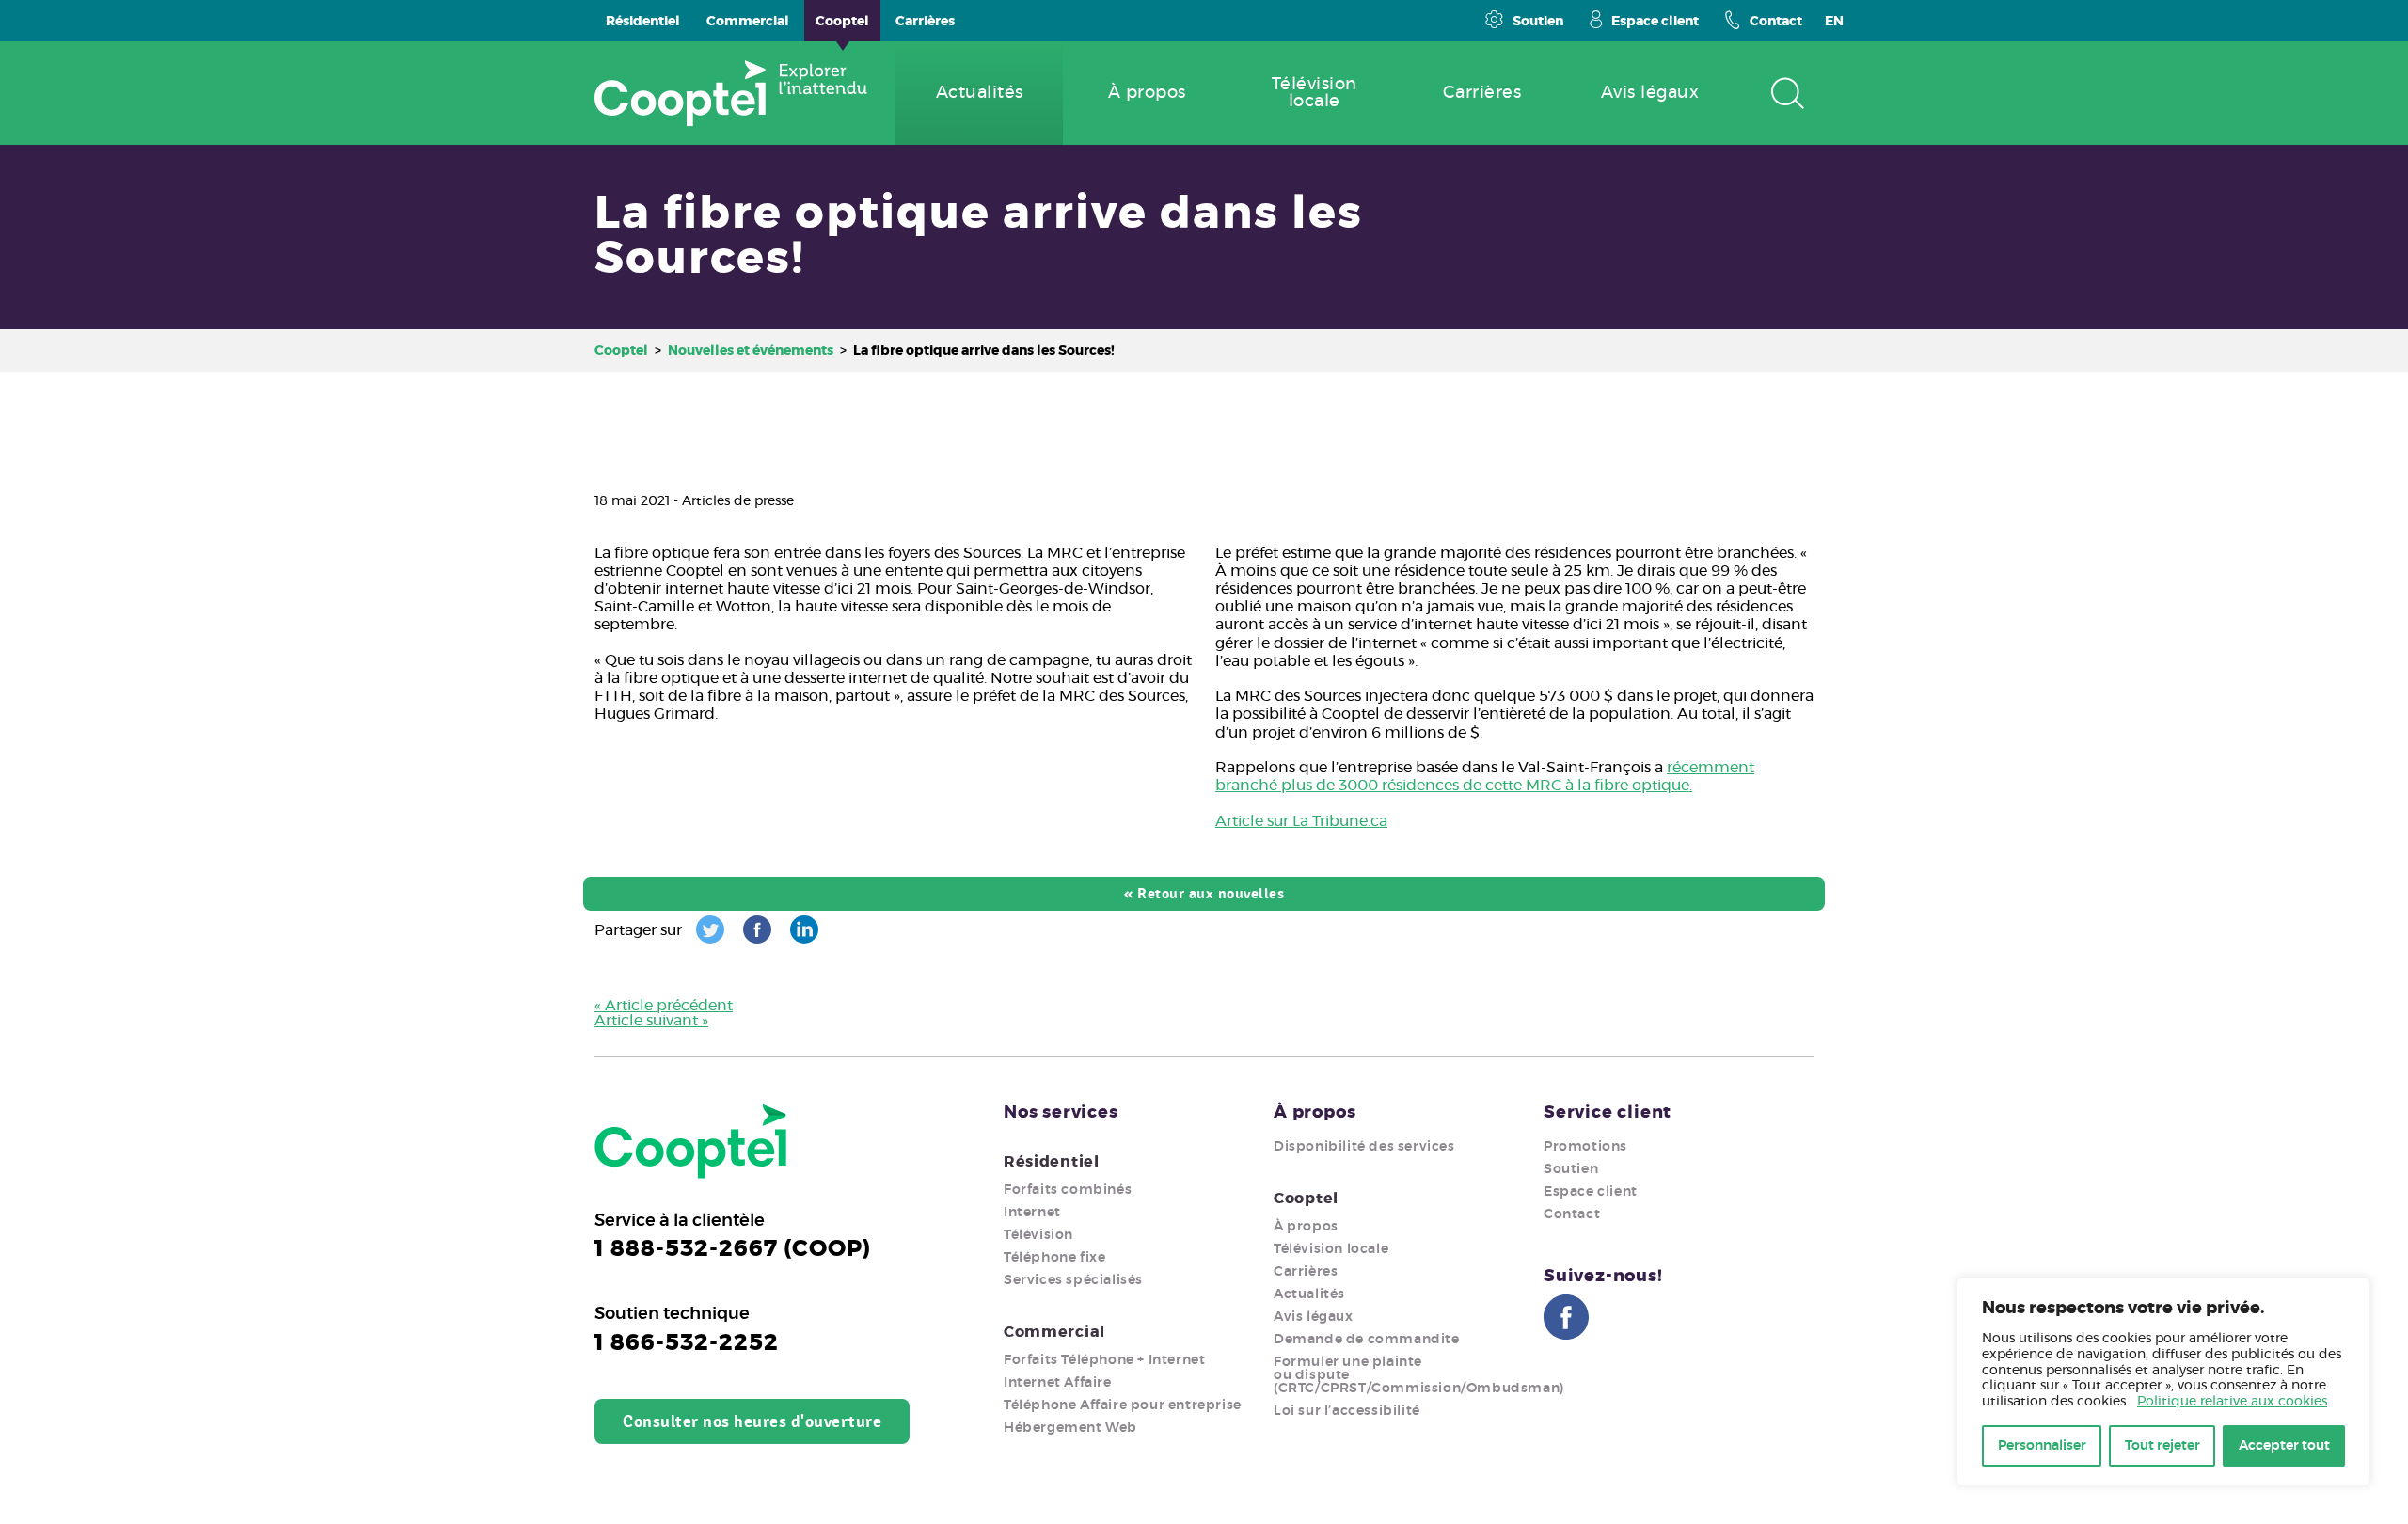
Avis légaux (1314, 1317)
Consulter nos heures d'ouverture (752, 1421)
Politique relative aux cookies (2232, 1402)
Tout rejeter (2162, 1446)
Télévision (1038, 1235)
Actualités (1309, 1294)
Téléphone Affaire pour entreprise (1123, 1405)
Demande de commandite (1367, 1340)
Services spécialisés (1073, 1280)
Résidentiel (1052, 1162)
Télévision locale (1331, 1249)
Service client (1608, 1113)
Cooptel (621, 351)
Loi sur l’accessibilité (1347, 1411)
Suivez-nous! (1603, 1277)
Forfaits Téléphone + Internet (1104, 1360)
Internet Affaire (1058, 1383)
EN (1834, 22)
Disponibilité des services (1364, 1147)
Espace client (1655, 22)
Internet (1032, 1213)
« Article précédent (664, 1006)
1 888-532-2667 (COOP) (733, 1249)
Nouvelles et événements (751, 351)
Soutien (1538, 22)
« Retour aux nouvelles (1204, 894)
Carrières (1306, 1272)
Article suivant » (651, 1021)
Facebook (1566, 1317)
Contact (1776, 22)
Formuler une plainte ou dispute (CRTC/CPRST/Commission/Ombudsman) (1419, 1375)
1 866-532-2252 (687, 1343)
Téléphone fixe (1054, 1258)
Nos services (1061, 1113)
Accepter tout (2284, 1446)
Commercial (1054, 1332)
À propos (1315, 1113)
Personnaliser (2042, 1446)
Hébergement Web (1070, 1428)
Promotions (1585, 1147)
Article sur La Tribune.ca (1301, 821)
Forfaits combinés (1068, 1190)
